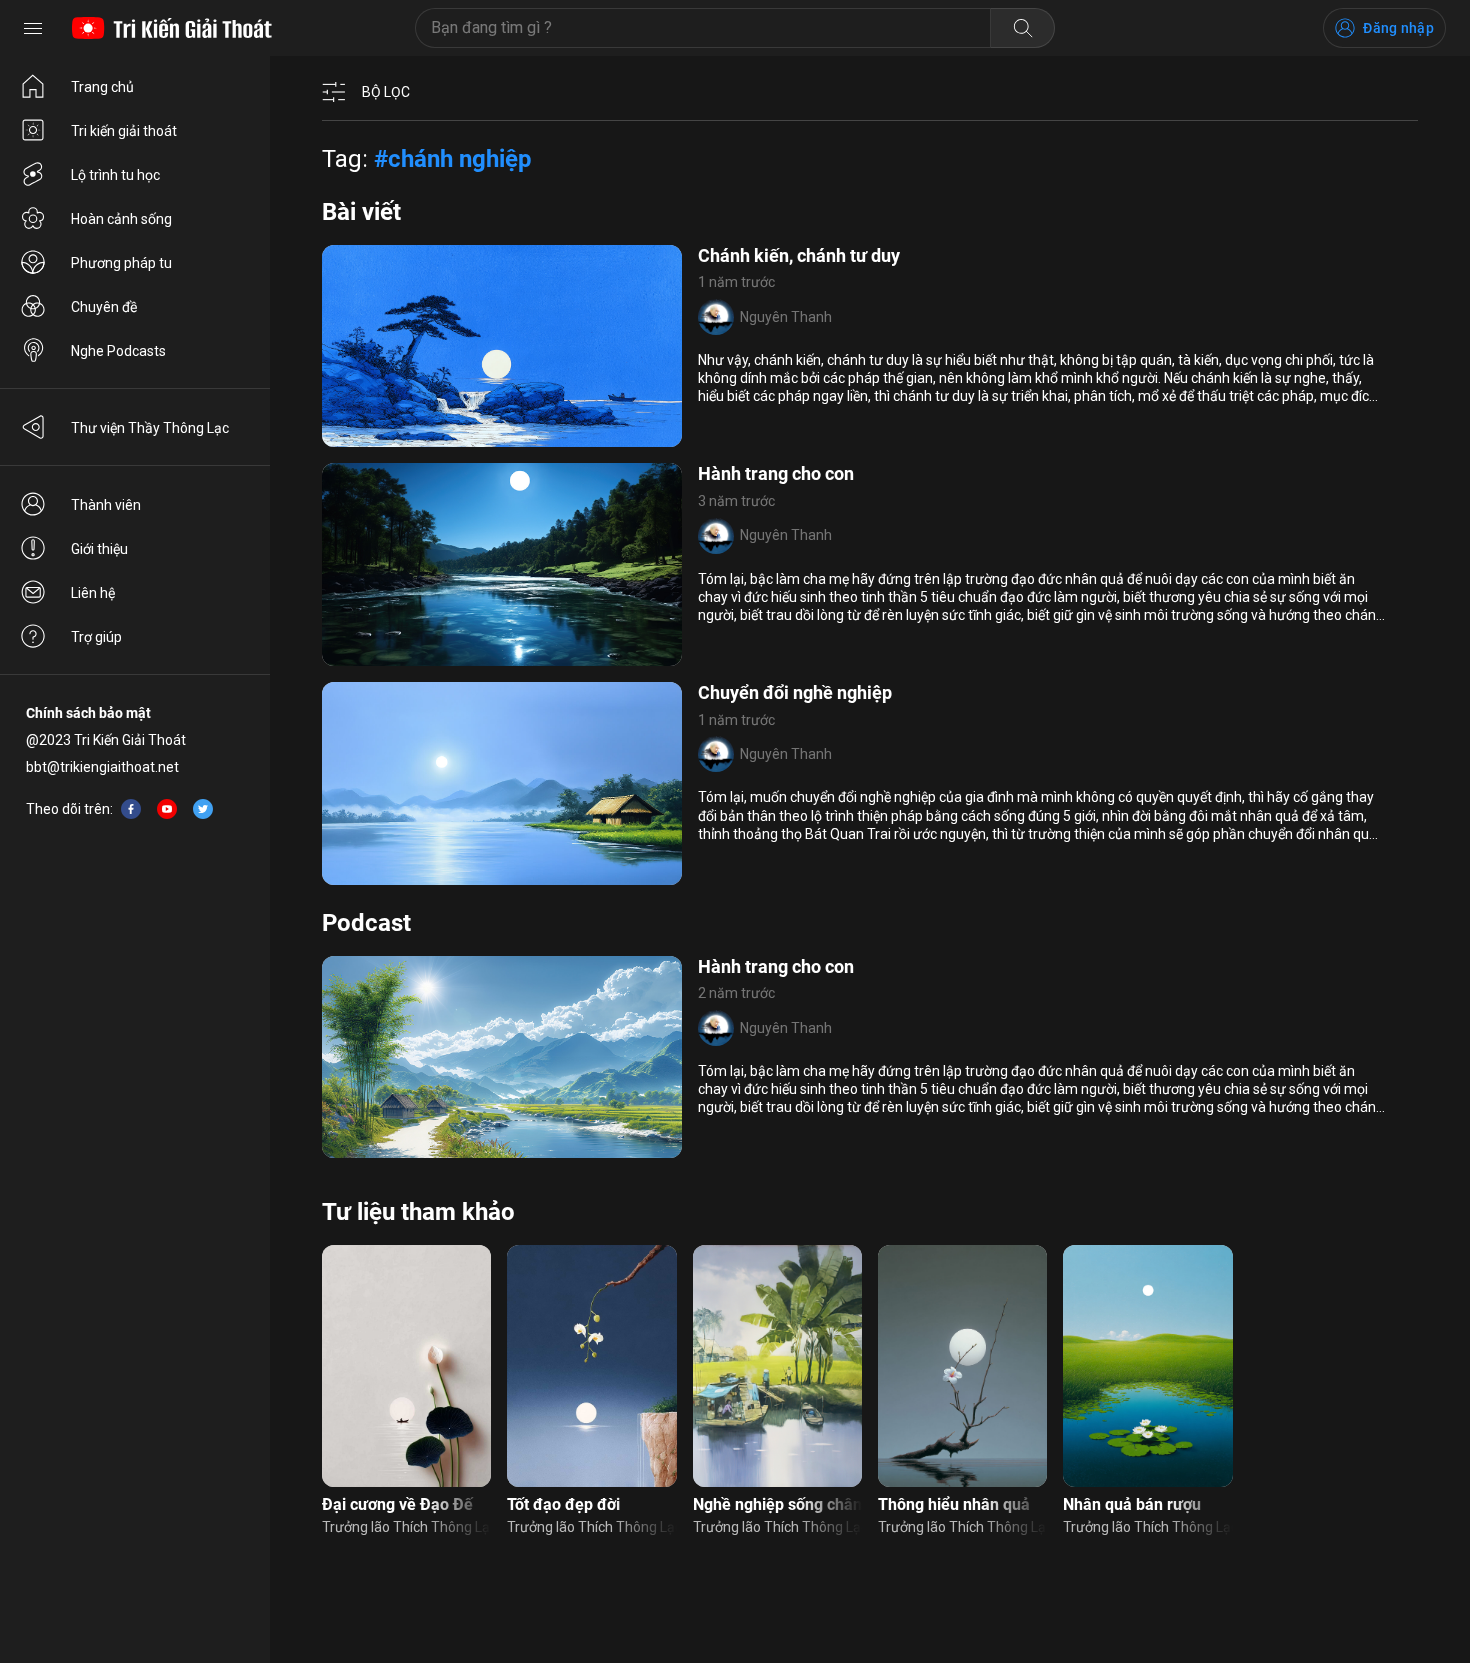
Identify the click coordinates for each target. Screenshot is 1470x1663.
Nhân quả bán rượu (1132, 1504)
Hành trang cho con (776, 473)
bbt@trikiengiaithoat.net (102, 767)
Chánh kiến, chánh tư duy (799, 255)
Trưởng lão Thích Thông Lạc (406, 1527)
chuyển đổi (479, 872)
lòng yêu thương (387, 872)
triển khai (364, 435)
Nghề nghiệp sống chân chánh (777, 1504)
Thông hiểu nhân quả (954, 1504)
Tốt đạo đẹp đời (563, 1504)
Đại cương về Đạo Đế (397, 1504)
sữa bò (478, 1146)
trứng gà (499, 654)
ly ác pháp (432, 435)
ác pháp (497, 435)
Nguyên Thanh (786, 317)
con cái (358, 654)
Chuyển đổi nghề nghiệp (795, 692)
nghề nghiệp (426, 654)
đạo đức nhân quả (392, 1146)
